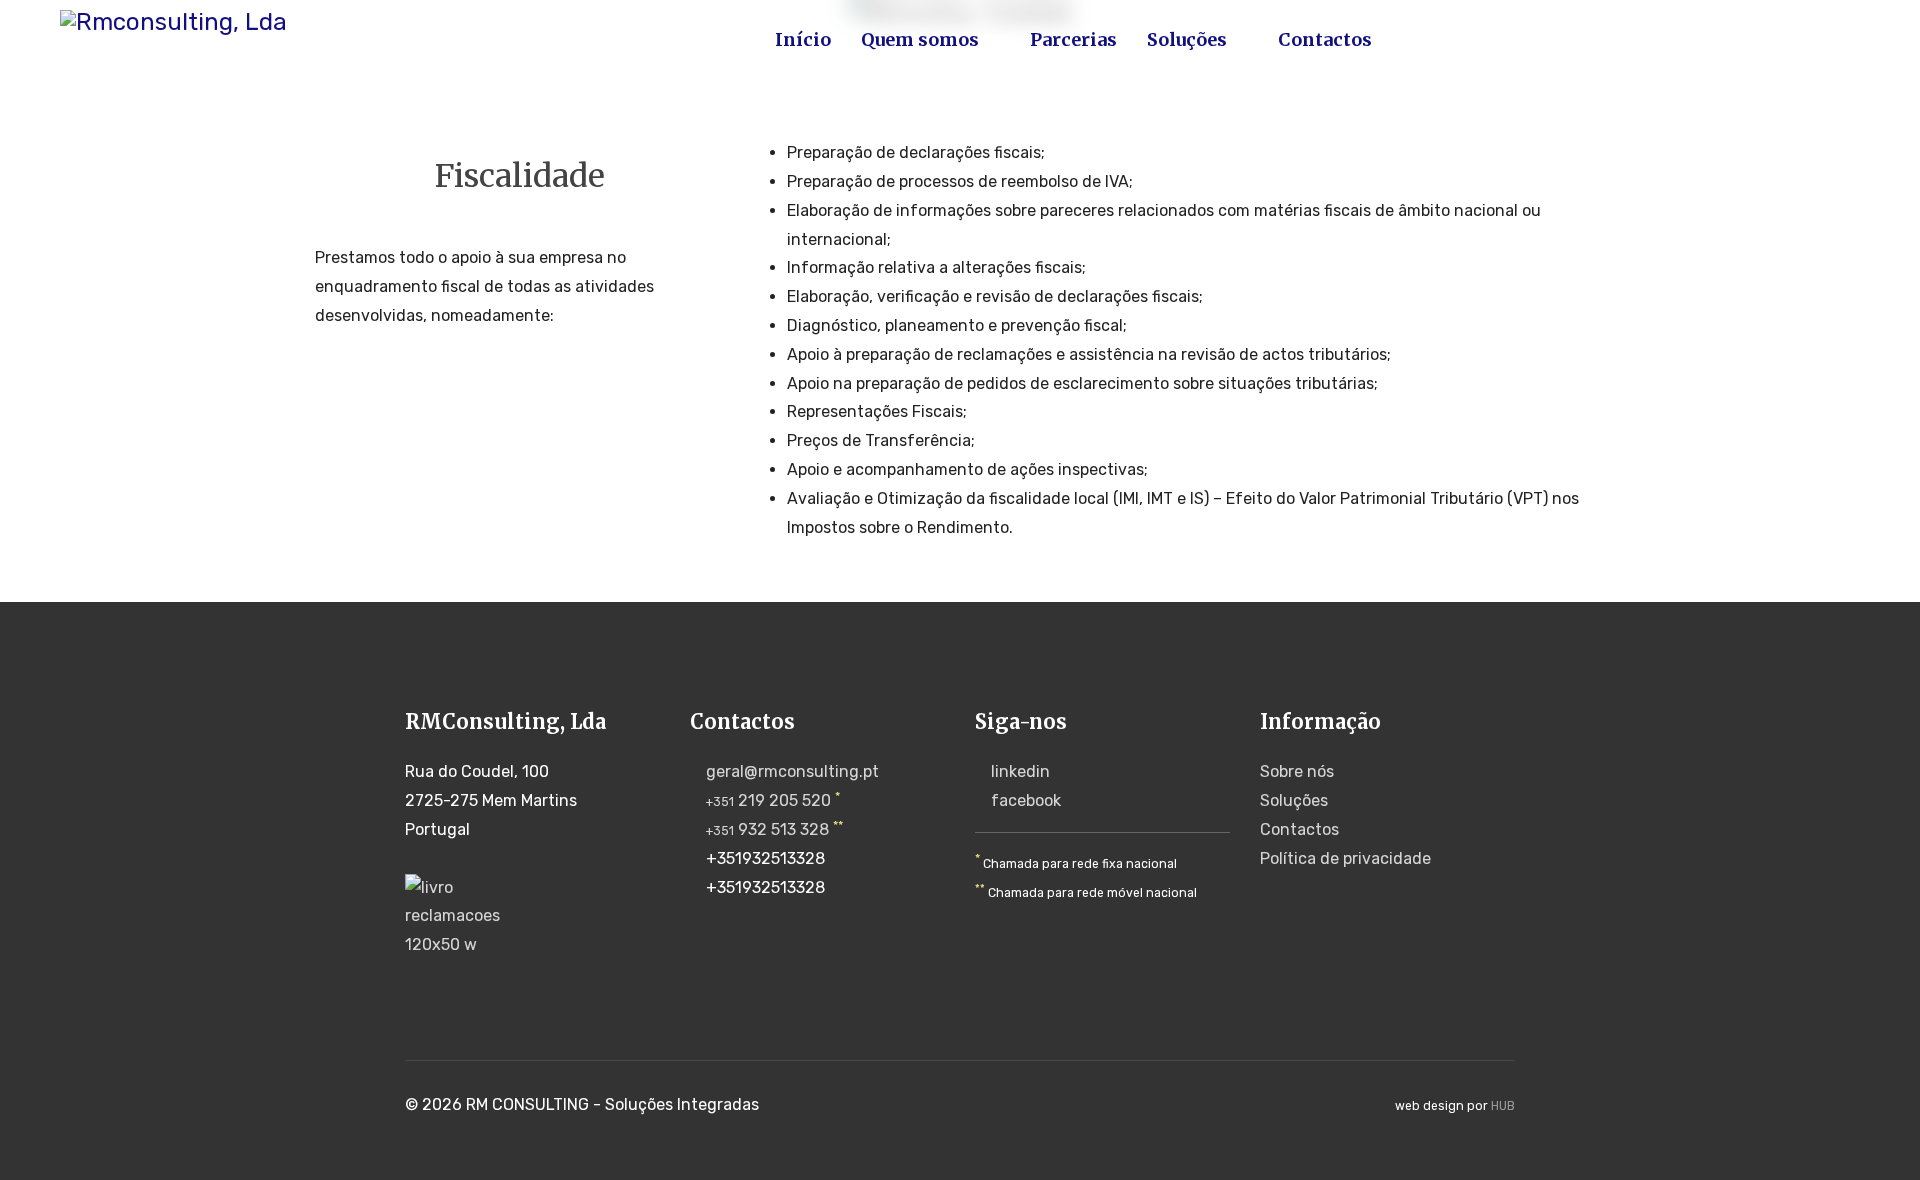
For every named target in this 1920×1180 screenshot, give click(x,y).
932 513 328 (767, 829)
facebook (1026, 800)
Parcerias (1073, 39)
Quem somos (920, 39)
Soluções (1187, 39)
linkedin (1020, 771)
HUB (1503, 1106)
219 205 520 (768, 800)
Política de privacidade (1345, 858)
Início (803, 39)
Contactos (1325, 39)
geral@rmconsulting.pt (792, 771)
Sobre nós (1297, 771)
